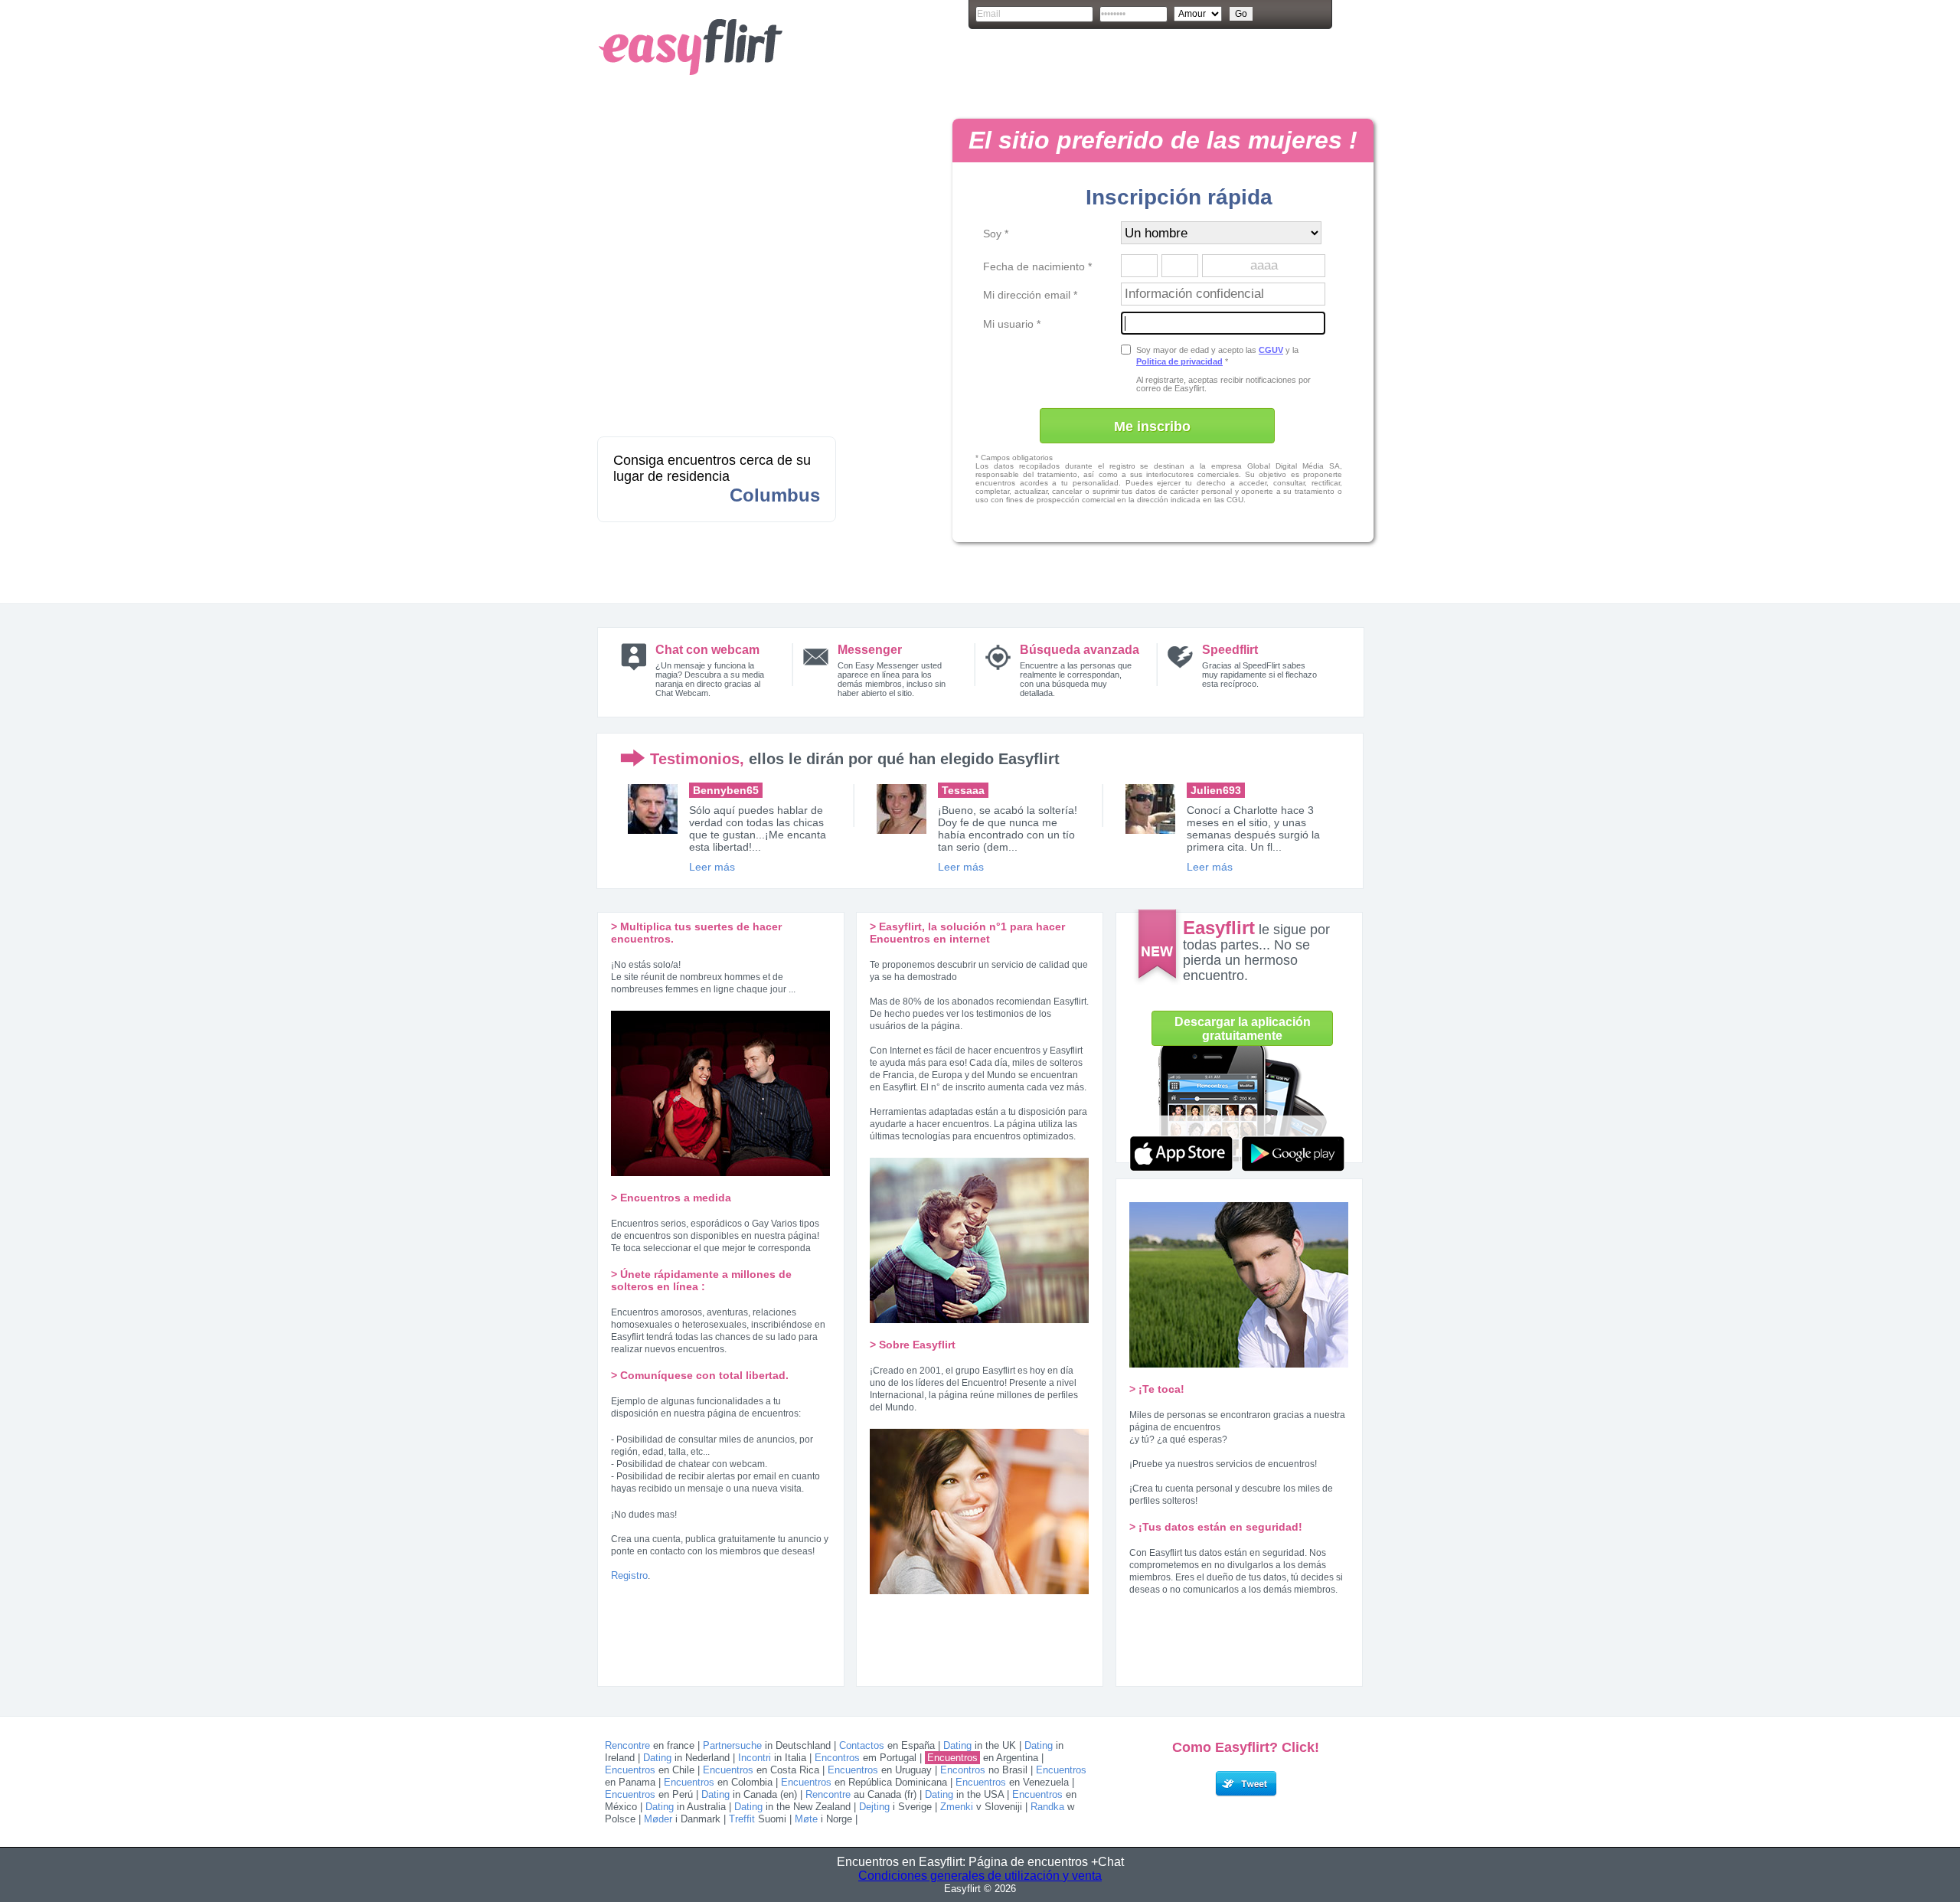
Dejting (874, 1807)
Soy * (996, 234)
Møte (806, 1819)
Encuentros (952, 1758)
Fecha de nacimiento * (1037, 266)
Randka (1047, 1807)
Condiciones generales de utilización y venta (980, 1876)
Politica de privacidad (1179, 361)
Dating (957, 1745)
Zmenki (957, 1807)
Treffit (742, 1819)
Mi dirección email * (1030, 295)
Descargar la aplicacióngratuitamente (1243, 1029)
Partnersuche (732, 1745)
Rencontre (627, 1745)
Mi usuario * (1012, 324)
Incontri (755, 1758)
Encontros (837, 1758)
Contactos (862, 1745)
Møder (658, 1819)
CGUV (1271, 350)
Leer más (712, 867)
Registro (629, 1575)
